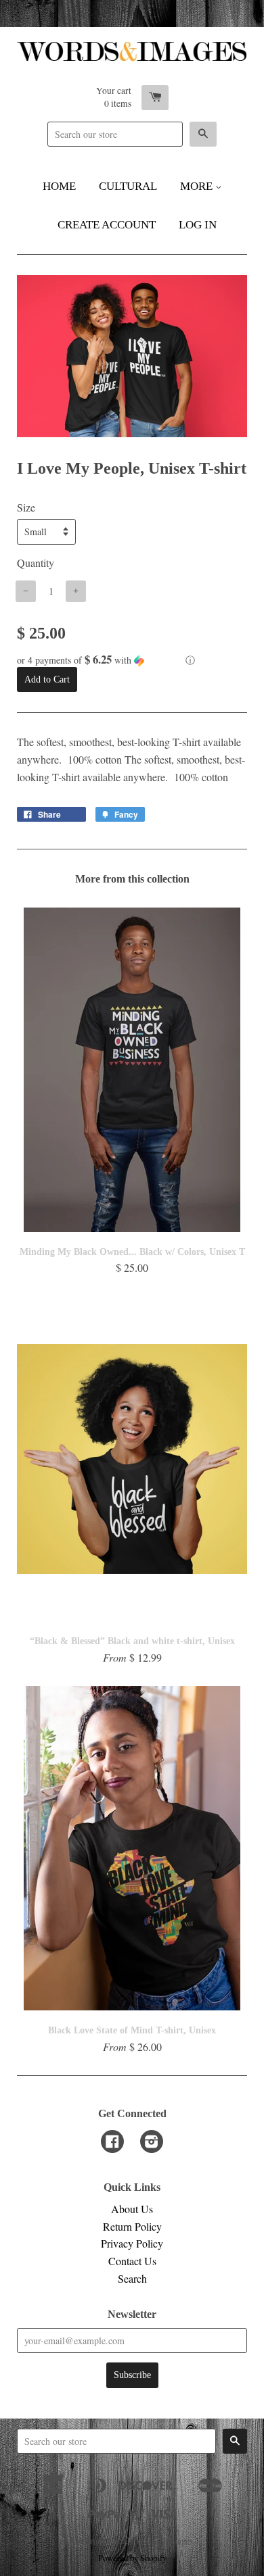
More (198, 186)
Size (26, 507)
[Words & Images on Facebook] (112, 2142)
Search (132, 2278)
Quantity (36, 563)
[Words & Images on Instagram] (152, 2142)
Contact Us (132, 2261)
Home (59, 186)
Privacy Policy (132, 2243)
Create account (107, 225)
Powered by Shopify (132, 2558)
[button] (132, 660)
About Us (132, 2209)
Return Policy (132, 2226)
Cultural (128, 186)
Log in (198, 225)
